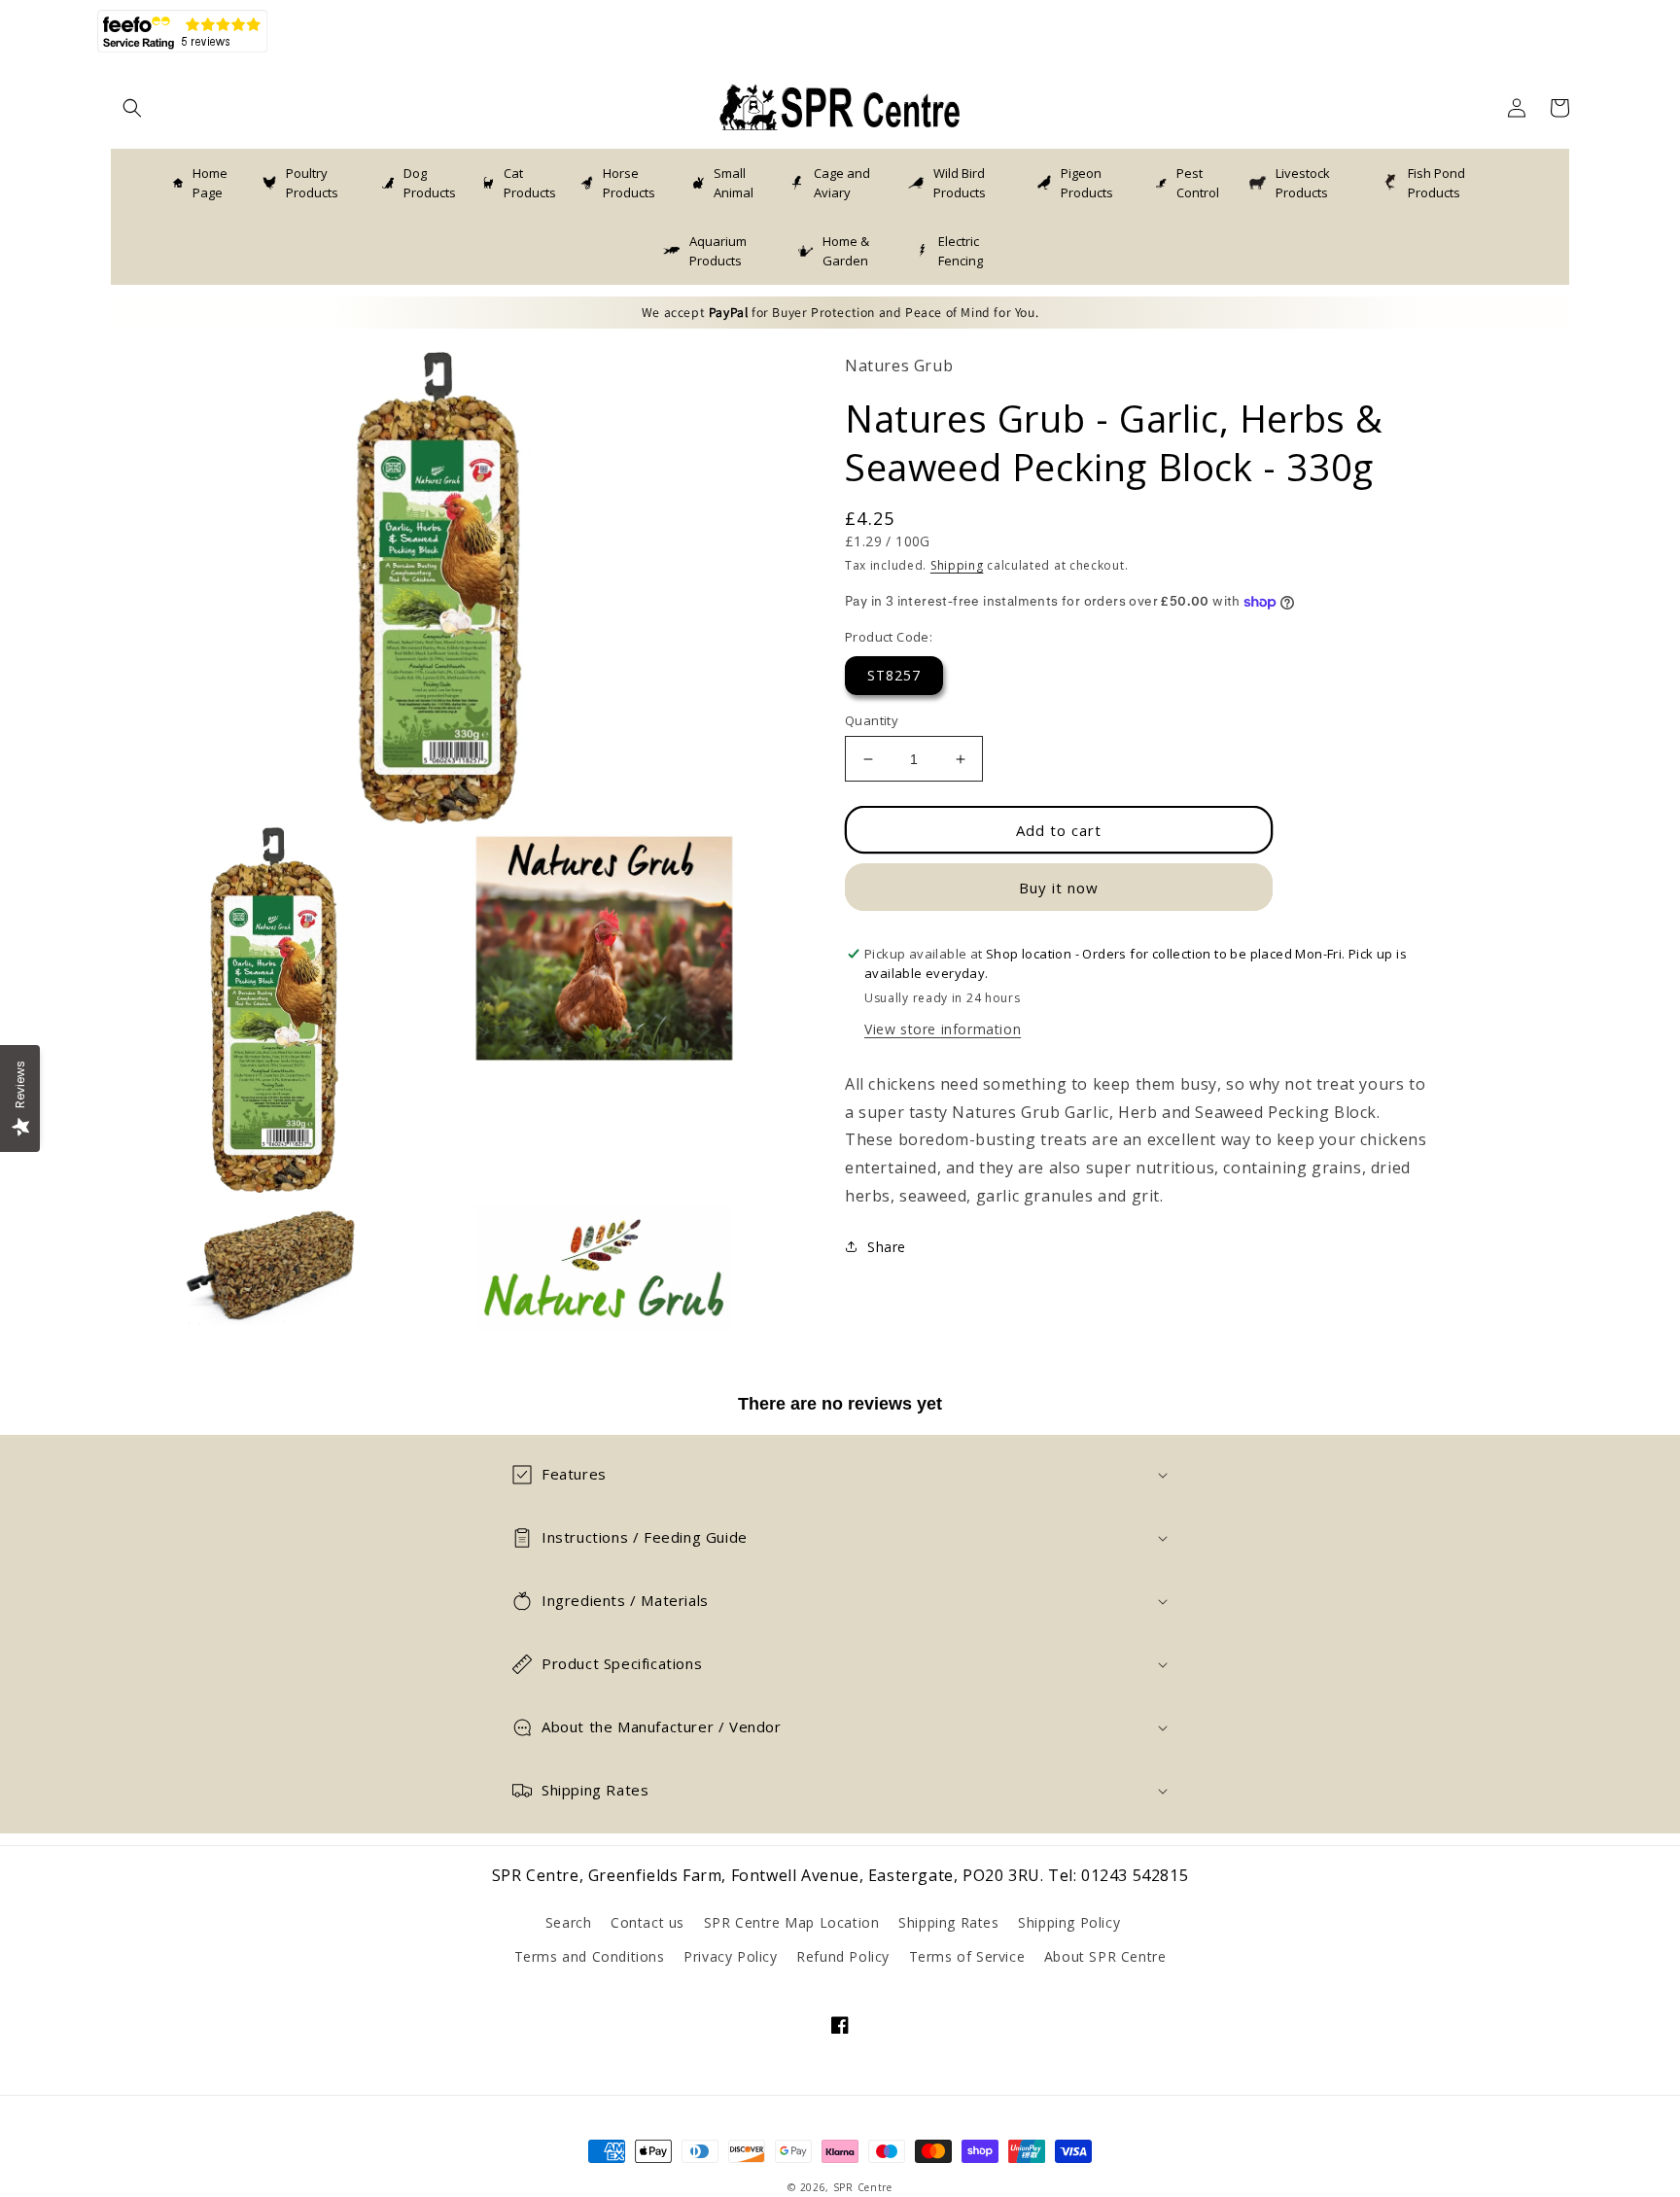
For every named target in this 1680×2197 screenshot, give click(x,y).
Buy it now (1059, 888)
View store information (943, 1029)
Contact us (647, 1922)
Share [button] (887, 1247)
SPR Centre (863, 2187)
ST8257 (894, 675)
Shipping (957, 565)
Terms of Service (967, 1956)
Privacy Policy (730, 1956)
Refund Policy (843, 1956)
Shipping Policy (1069, 1922)
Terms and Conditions (590, 1956)
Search (569, 1922)
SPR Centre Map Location (792, 1922)
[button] (132, 108)
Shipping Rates (948, 1922)
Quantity (872, 720)
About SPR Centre (1105, 1956)
